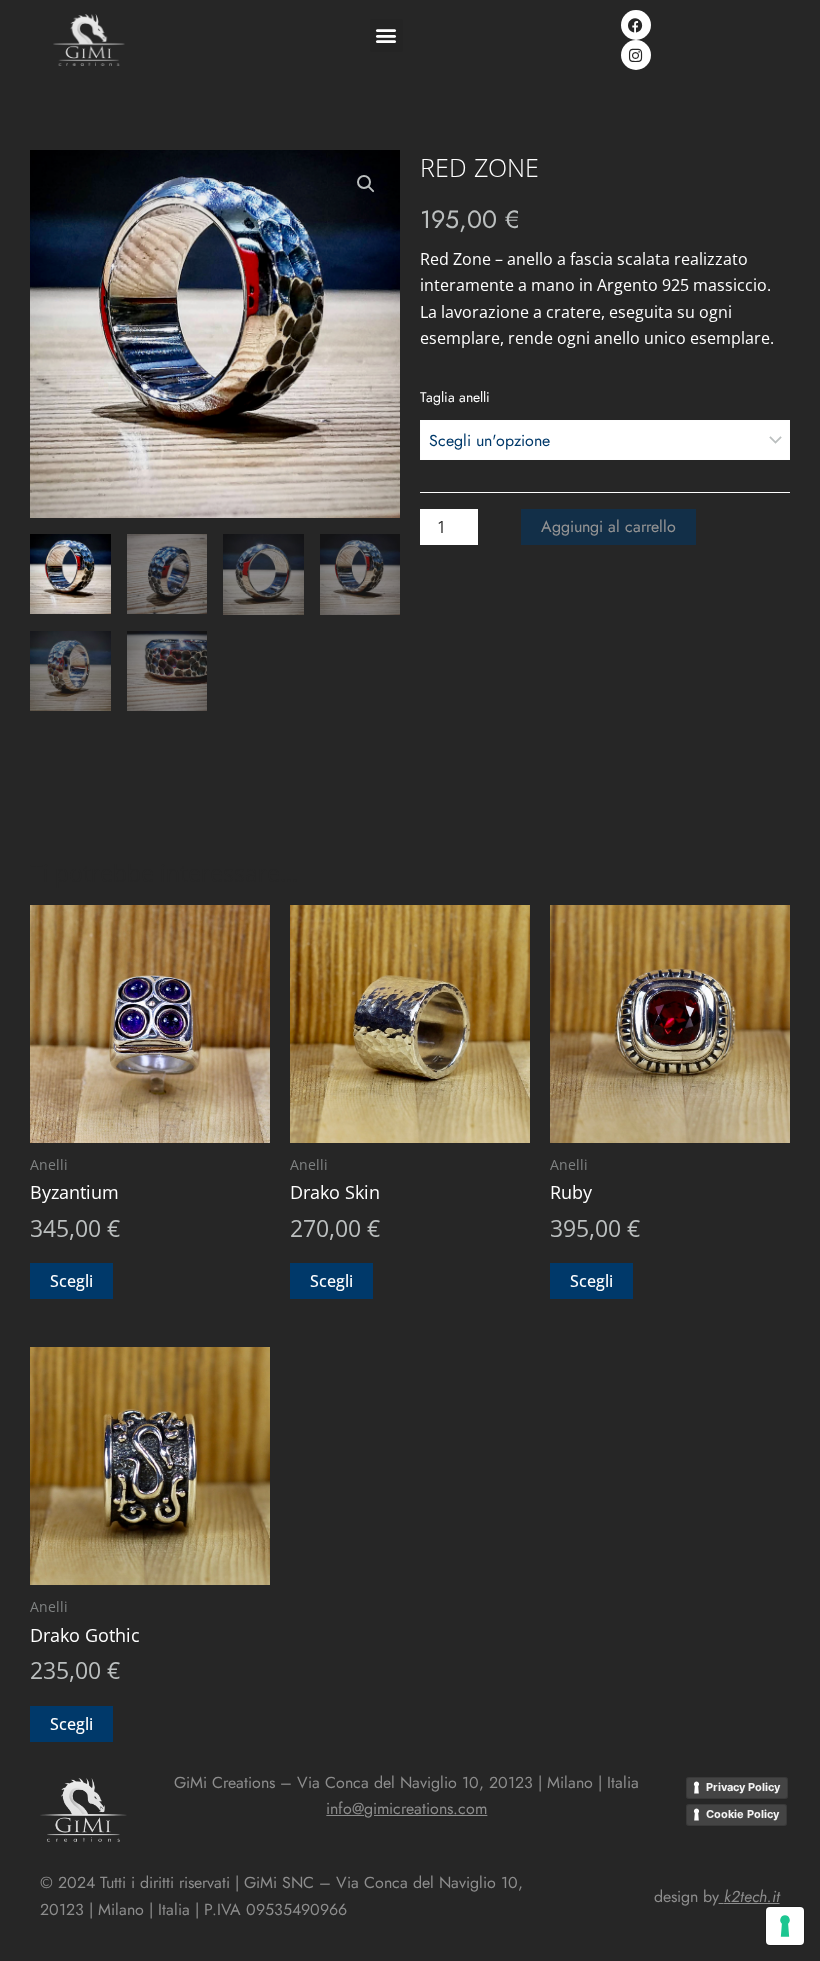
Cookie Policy (742, 1814)
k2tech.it (752, 1896)
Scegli (71, 1281)
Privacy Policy (743, 1787)
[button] (386, 35)
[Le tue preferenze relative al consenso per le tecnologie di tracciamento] (785, 1926)
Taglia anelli (455, 397)
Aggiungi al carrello (608, 526)
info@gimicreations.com (406, 1808)
